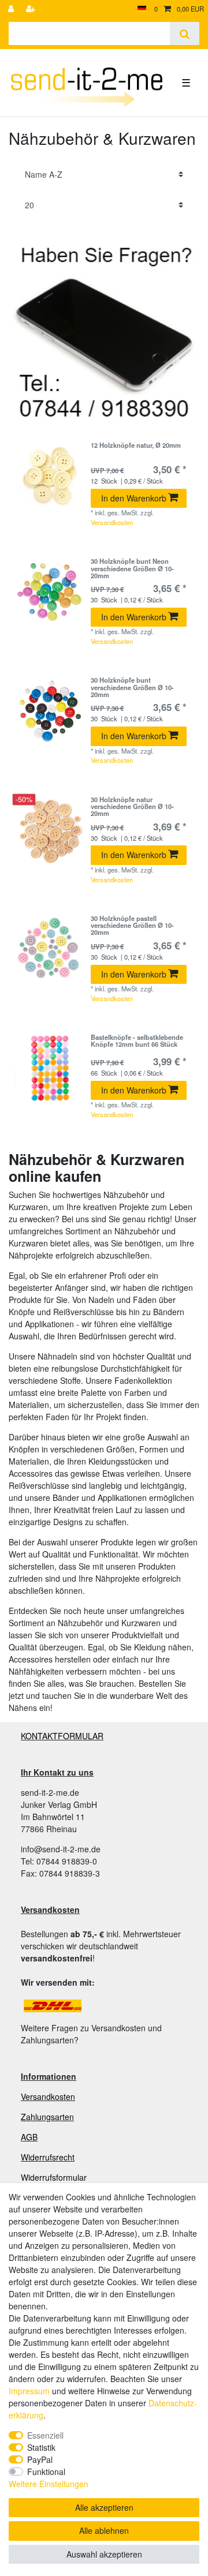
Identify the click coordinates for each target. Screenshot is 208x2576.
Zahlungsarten (47, 2117)
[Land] (142, 9)
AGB (29, 2137)
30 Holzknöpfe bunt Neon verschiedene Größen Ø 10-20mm (132, 568)
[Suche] (185, 33)
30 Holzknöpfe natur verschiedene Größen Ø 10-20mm (132, 806)
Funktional (46, 2472)
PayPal (40, 2459)
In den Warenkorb (134, 498)
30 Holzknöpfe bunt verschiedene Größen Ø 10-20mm (132, 687)
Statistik (41, 2447)
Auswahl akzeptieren (104, 2554)
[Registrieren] (32, 9)
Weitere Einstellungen (49, 2484)
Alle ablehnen (104, 2530)
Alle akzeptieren (104, 2507)
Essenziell (45, 2435)
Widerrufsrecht (48, 2157)
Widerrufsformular (54, 2177)
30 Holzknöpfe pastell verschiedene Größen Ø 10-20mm (132, 925)
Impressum (29, 2391)
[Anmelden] (12, 9)
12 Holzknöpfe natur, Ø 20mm (136, 445)
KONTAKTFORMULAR (62, 1736)
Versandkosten (112, 522)
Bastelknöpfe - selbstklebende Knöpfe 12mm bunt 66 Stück (137, 1041)
